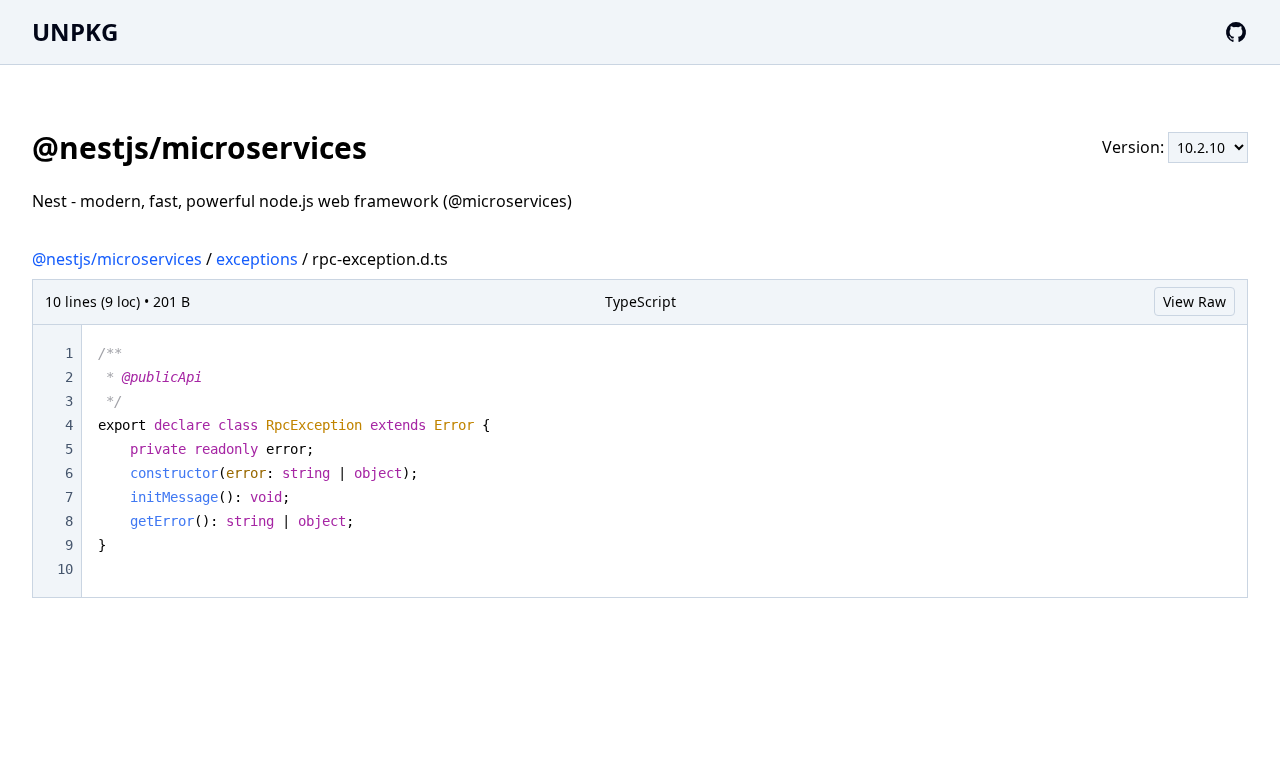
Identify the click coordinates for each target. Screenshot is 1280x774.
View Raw (1194, 301)
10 (65, 569)
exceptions (257, 259)
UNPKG (75, 31)
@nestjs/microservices (117, 259)
